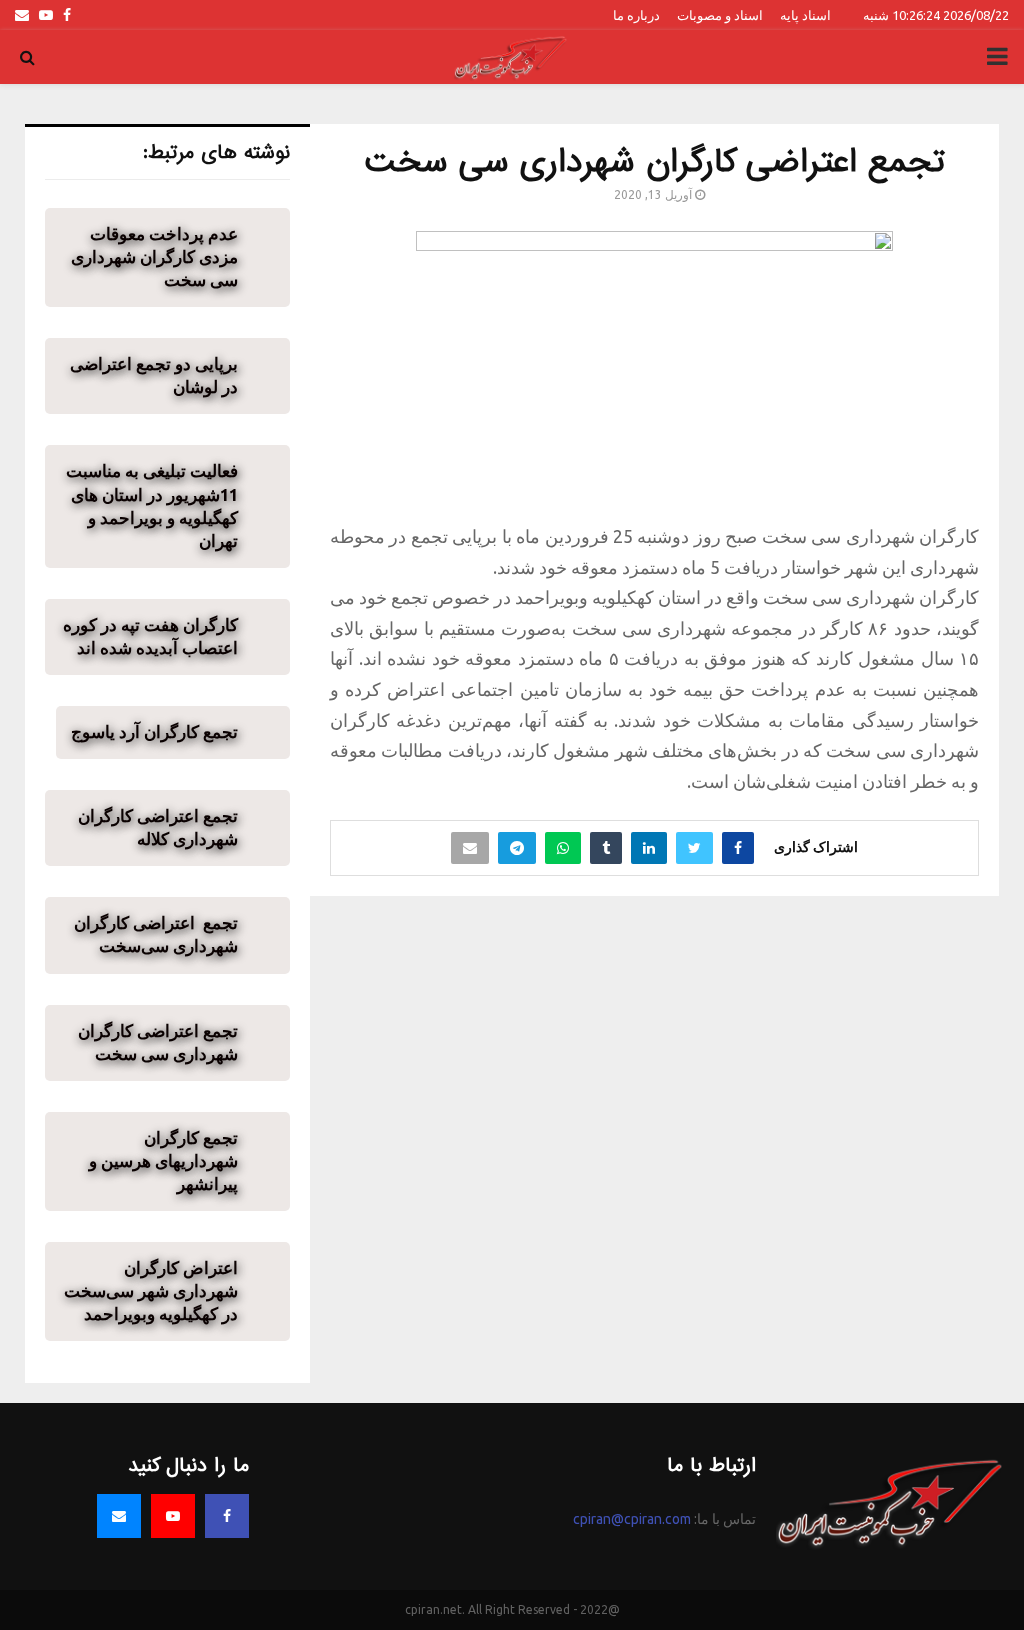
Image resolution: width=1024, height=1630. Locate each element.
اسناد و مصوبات (720, 15)
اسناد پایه (805, 15)
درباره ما (636, 15)
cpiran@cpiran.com (632, 1519)
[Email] (119, 1516)
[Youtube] (173, 1516)
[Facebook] (227, 1516)
